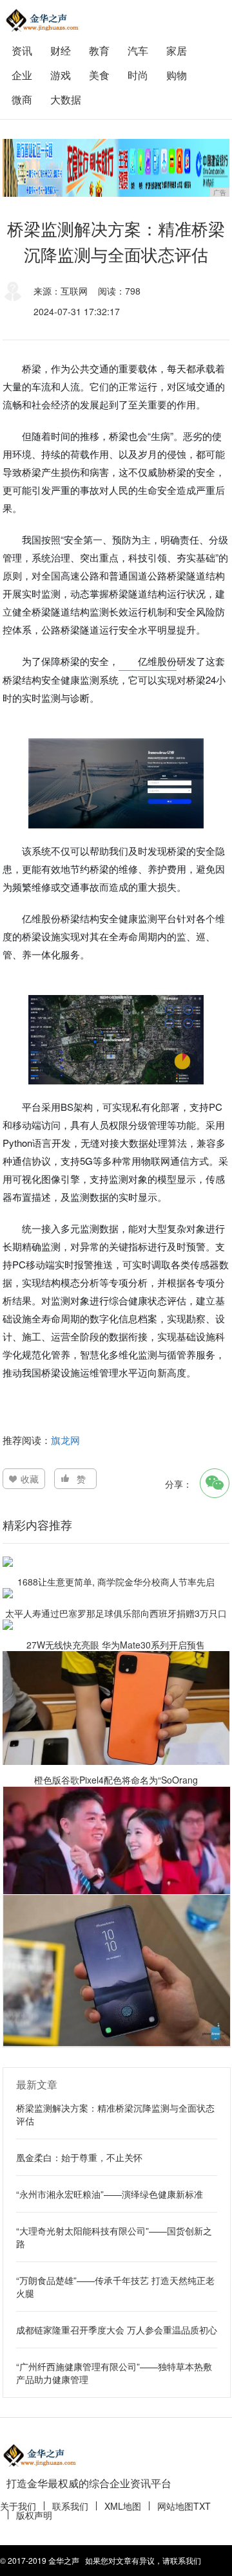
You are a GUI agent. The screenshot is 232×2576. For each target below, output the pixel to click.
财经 (61, 50)
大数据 (66, 99)
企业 (22, 75)
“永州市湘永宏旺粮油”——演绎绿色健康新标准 (110, 2194)
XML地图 (123, 2506)
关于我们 (18, 2506)
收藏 (30, 1479)
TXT (202, 2506)
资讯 (22, 50)
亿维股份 (157, 661)
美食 (99, 75)
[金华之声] (41, 20)
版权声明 (34, 2515)
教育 (99, 50)
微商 (22, 99)
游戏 (61, 75)
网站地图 (175, 2506)
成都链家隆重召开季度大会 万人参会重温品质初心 (117, 2330)
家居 (177, 50)
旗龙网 (65, 1440)
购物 (177, 75)
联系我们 (70, 2506)
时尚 (138, 75)
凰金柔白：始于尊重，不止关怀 (79, 2157)
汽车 (138, 50)
